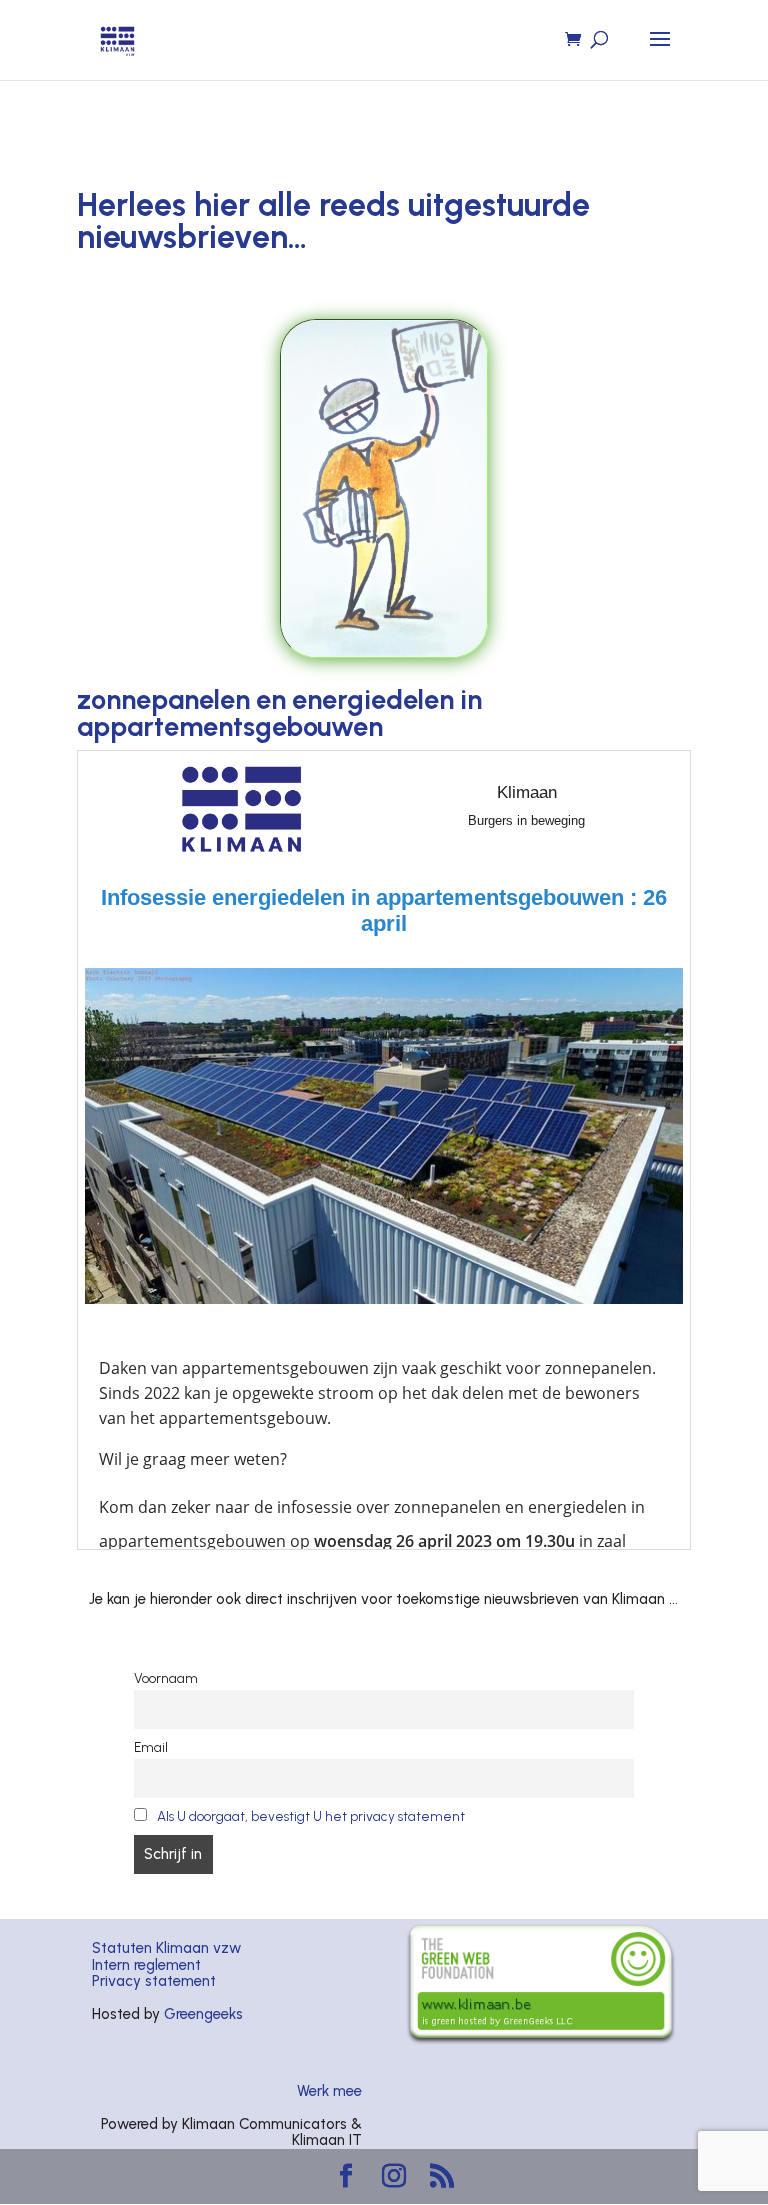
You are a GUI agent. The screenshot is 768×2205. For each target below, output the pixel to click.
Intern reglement (146, 1965)
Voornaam (166, 1678)
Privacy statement (154, 1981)
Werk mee (329, 2091)
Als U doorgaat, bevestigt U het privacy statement (311, 1816)
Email (151, 1747)
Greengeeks (203, 2014)
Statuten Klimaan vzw (166, 1948)
